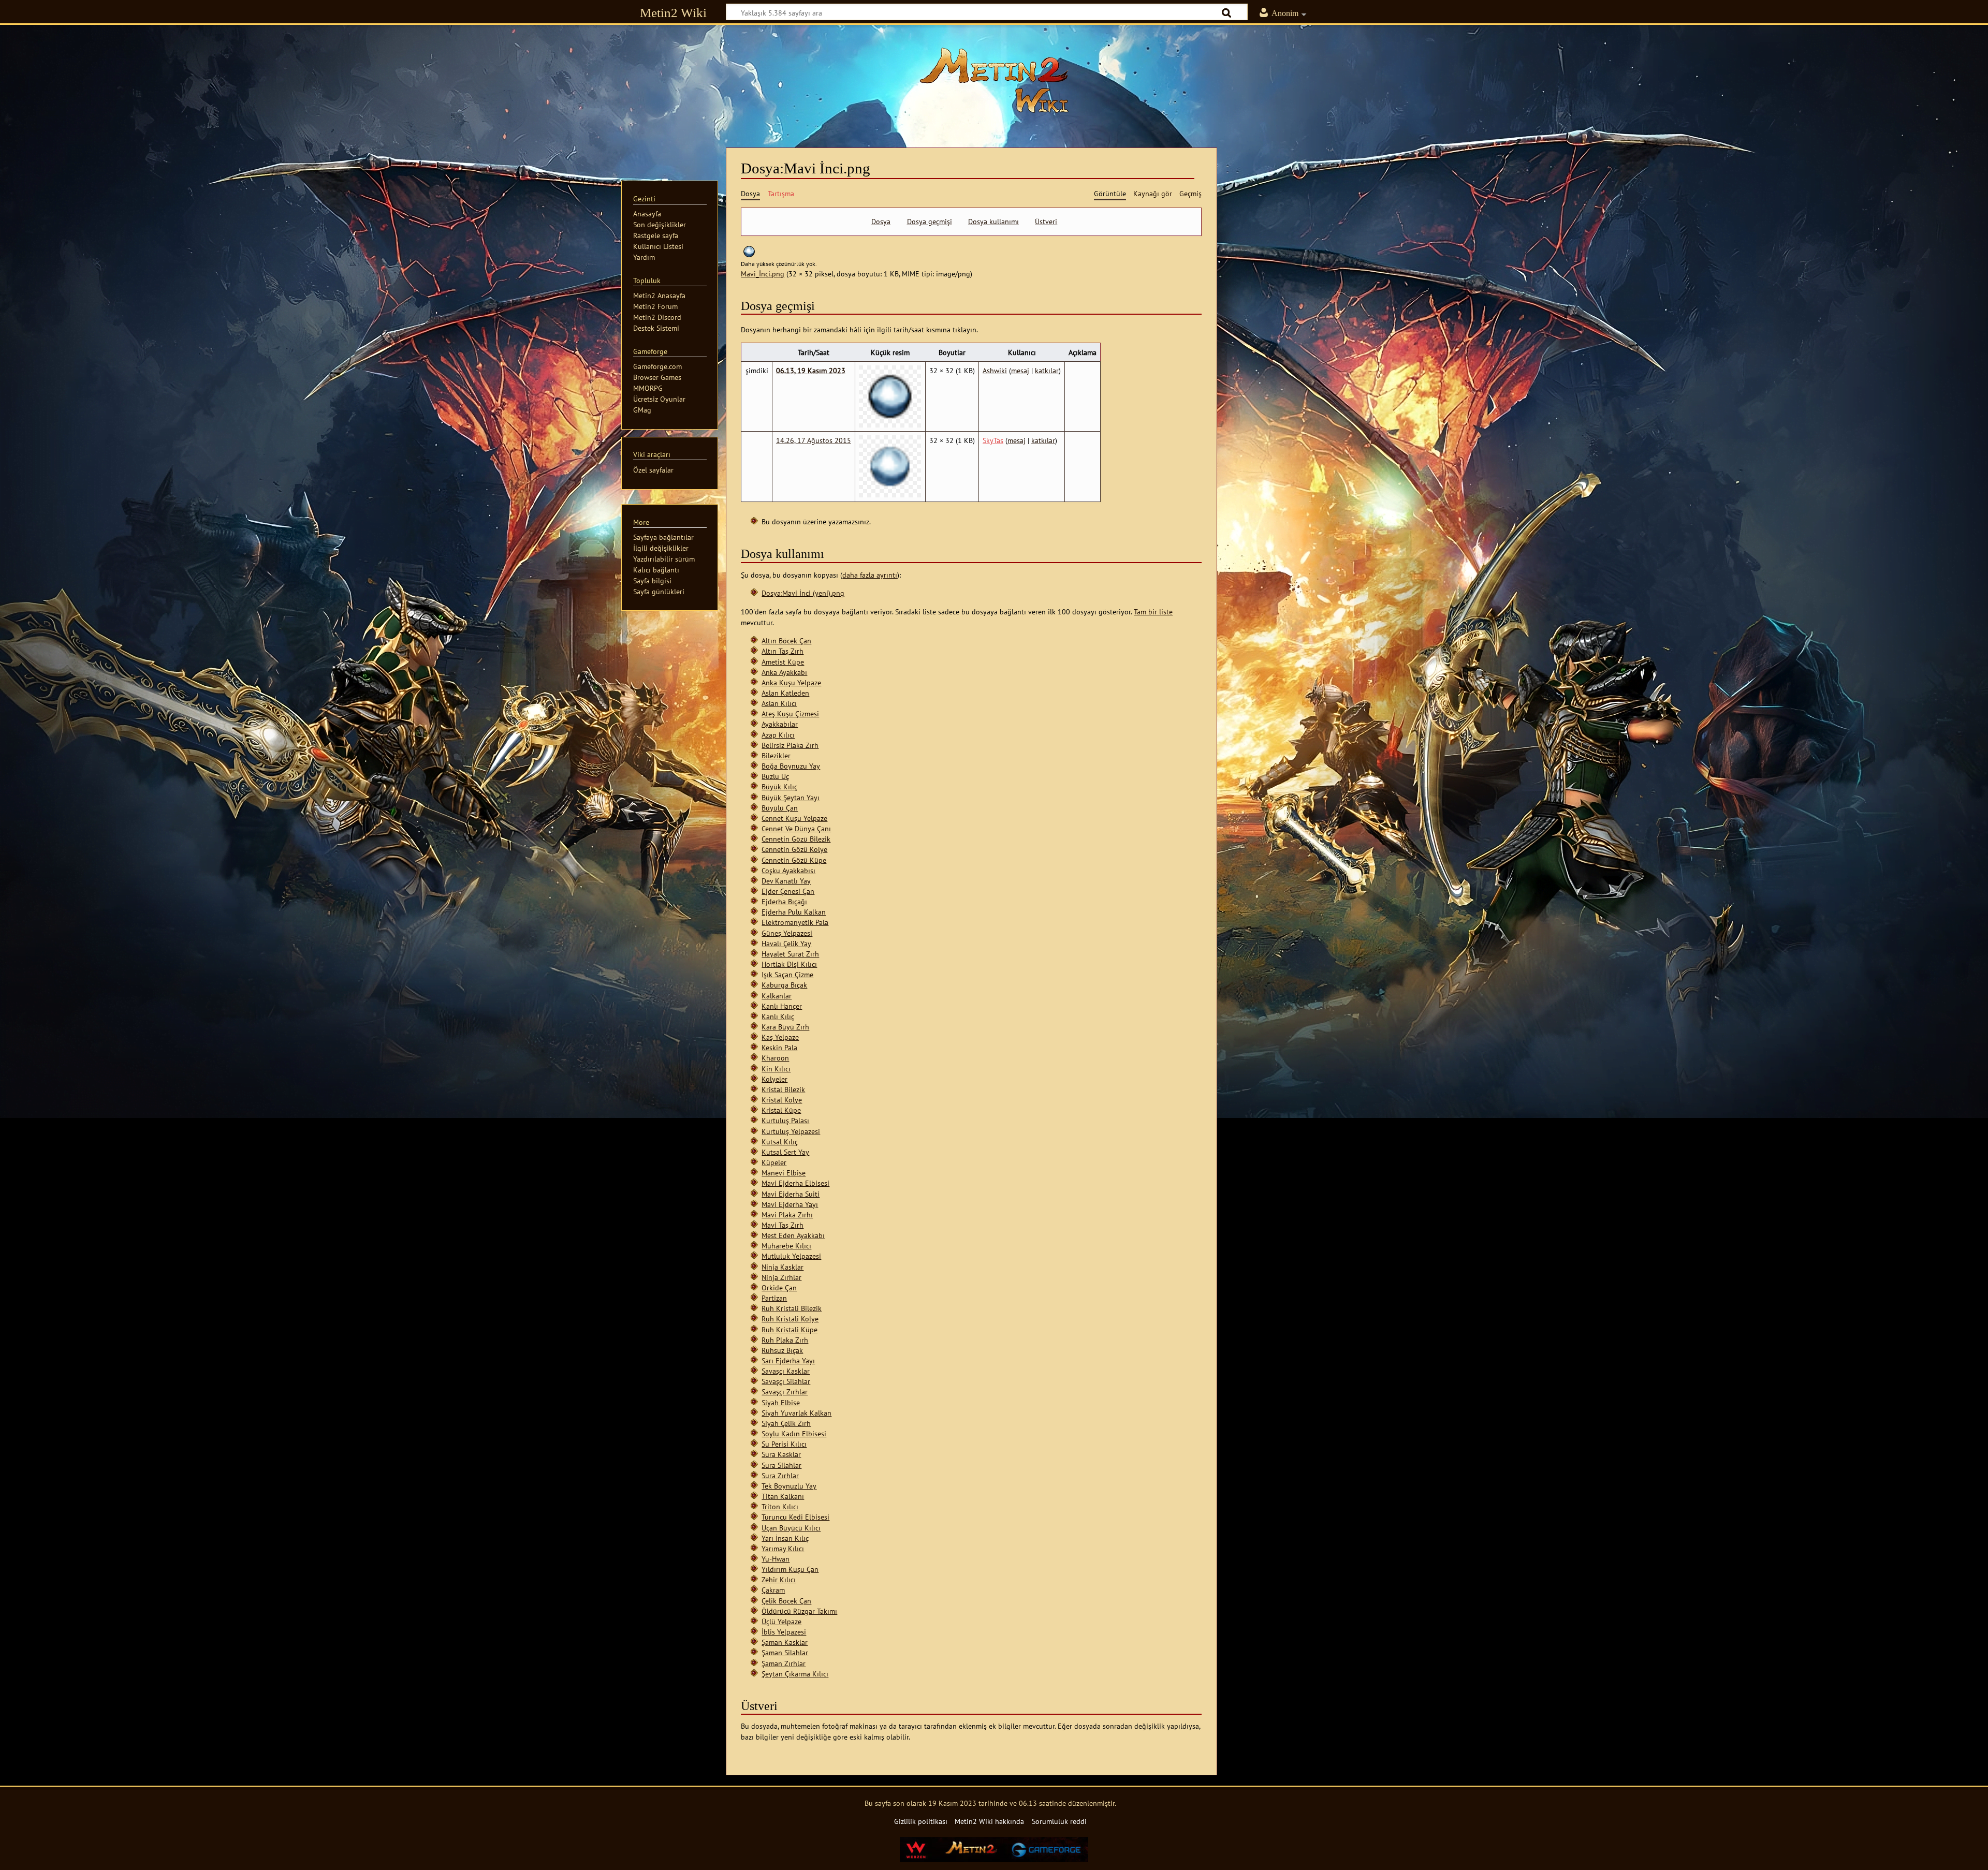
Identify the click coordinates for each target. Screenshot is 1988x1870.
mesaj (1020, 370)
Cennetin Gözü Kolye (794, 849)
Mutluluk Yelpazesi (791, 1256)
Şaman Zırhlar (784, 1663)
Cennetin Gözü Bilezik (796, 839)
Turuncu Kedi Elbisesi (795, 1517)
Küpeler (774, 1162)
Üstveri (1046, 222)
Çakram (773, 1590)
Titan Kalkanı (783, 1496)
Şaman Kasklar (785, 1642)
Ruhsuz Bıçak (782, 1350)
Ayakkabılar (780, 724)
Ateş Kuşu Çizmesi (790, 713)
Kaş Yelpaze (780, 1037)
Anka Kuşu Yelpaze (791, 682)
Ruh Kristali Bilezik (792, 1308)
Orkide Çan (779, 1287)
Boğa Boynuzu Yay (791, 766)
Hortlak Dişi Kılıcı (789, 964)
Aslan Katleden (785, 693)
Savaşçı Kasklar (786, 1371)
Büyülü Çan (780, 808)
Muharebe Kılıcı (786, 1246)
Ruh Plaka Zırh (785, 1340)
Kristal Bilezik (783, 1089)
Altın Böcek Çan (786, 640)
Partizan (774, 1298)
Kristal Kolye (782, 1100)
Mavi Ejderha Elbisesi (795, 1183)
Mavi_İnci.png (763, 274)
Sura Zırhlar (780, 1475)
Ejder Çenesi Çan (788, 891)
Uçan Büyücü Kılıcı (791, 1528)
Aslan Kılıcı (779, 703)
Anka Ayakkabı (784, 672)
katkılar (1047, 370)
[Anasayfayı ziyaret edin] (994, 80)
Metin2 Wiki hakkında (989, 1821)
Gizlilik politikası (921, 1821)
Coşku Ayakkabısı (788, 870)
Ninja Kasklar (783, 1267)
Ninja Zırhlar (781, 1277)
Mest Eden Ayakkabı (793, 1235)
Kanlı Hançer (782, 1006)
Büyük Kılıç (779, 786)
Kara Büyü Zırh (785, 1027)
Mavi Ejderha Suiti (791, 1194)
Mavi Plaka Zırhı (787, 1214)
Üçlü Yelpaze (781, 1621)
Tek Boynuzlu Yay (789, 1486)
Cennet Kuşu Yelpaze (794, 818)
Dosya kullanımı (993, 222)
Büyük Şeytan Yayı (791, 797)
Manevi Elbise (784, 1173)
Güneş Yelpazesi (787, 933)
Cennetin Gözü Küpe (794, 860)
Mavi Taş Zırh (783, 1225)
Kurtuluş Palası (785, 1120)
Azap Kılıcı (778, 735)
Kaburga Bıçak (784, 985)
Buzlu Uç (775, 776)
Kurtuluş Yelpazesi (791, 1131)
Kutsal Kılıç (780, 1142)
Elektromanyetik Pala (795, 922)
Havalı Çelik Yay (786, 943)
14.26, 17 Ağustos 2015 (814, 440)
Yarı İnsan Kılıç (785, 1538)
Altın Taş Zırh (783, 651)
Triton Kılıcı (780, 1506)
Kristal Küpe (781, 1110)
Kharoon (775, 1058)
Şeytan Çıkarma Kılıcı (795, 1674)
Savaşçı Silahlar (786, 1381)
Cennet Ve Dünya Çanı (796, 828)
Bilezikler (776, 755)
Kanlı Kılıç (778, 1016)
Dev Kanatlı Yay (786, 881)
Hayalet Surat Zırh (790, 954)
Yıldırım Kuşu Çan (790, 1569)
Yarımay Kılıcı (783, 1548)
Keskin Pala (779, 1047)
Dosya (881, 222)
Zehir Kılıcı (779, 1579)
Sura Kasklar (781, 1454)
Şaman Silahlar (785, 1652)
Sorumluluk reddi (1059, 1821)
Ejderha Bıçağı (784, 901)
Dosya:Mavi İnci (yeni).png (803, 593)
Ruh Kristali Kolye (790, 1319)
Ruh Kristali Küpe (790, 1329)
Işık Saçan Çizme (787, 974)
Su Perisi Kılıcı (784, 1444)
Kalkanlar (777, 996)
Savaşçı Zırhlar (785, 1392)
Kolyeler (774, 1079)
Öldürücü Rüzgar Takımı (799, 1611)
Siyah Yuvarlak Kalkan (796, 1413)
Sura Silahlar (781, 1465)
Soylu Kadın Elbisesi (794, 1433)
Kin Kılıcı (776, 1069)
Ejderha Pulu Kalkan (794, 912)
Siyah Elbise (781, 1402)
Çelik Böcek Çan (786, 1601)
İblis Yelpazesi (784, 1632)
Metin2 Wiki (673, 13)
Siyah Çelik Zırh (786, 1423)
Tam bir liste (1153, 612)
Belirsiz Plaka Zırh (790, 745)
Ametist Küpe (783, 662)
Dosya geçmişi (930, 222)
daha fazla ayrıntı (870, 575)
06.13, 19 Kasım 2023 (811, 370)
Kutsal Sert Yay (785, 1152)
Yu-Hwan (776, 1559)
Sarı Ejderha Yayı (788, 1360)
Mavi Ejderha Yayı (790, 1204)
